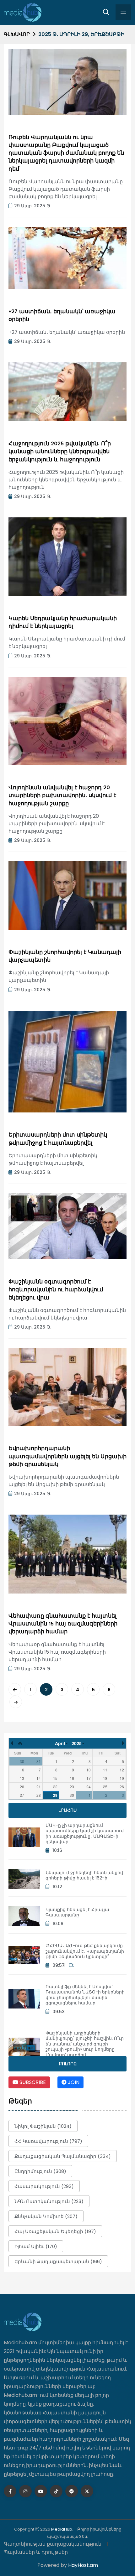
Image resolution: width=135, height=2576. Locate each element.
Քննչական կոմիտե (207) (46, 2216)
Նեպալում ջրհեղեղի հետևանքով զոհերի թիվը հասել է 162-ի (84, 1875)
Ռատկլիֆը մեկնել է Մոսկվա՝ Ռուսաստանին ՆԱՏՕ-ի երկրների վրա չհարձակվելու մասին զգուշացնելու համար (85, 1995)
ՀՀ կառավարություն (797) (48, 2141)
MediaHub (62, 2529)
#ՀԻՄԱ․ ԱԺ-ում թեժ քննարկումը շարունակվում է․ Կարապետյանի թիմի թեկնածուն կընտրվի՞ (85, 1951)
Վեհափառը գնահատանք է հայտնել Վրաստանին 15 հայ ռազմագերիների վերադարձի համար (63, 1624)
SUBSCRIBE (32, 2082)
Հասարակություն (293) (44, 2186)
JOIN (73, 2082)
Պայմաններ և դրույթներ (36, 2552)
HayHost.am (83, 2565)
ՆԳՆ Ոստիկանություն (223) (49, 2201)
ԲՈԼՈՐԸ (68, 2064)
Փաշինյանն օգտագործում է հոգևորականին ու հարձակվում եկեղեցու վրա (56, 1290)
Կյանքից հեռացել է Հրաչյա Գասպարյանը (77, 1912)
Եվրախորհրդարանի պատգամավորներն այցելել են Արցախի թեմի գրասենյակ (67, 1456)
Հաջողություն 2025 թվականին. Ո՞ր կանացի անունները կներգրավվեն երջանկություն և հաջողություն (60, 452)
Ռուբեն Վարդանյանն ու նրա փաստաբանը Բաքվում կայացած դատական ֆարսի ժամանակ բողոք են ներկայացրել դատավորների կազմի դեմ (66, 153)
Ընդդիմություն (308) (40, 2171)
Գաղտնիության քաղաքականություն (53, 2544)
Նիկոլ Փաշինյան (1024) (43, 2126)
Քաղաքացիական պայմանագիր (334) (63, 2156)
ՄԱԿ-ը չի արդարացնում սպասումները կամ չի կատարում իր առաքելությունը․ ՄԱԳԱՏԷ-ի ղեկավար (85, 1834)
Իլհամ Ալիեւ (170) (36, 2246)
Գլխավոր (17, 34)
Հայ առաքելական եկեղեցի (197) (55, 2231)
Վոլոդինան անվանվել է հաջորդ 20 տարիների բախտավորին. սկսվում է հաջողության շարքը (62, 796)
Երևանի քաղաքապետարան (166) (58, 2261)
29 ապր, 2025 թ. (33, 206)
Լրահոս (67, 1810)
